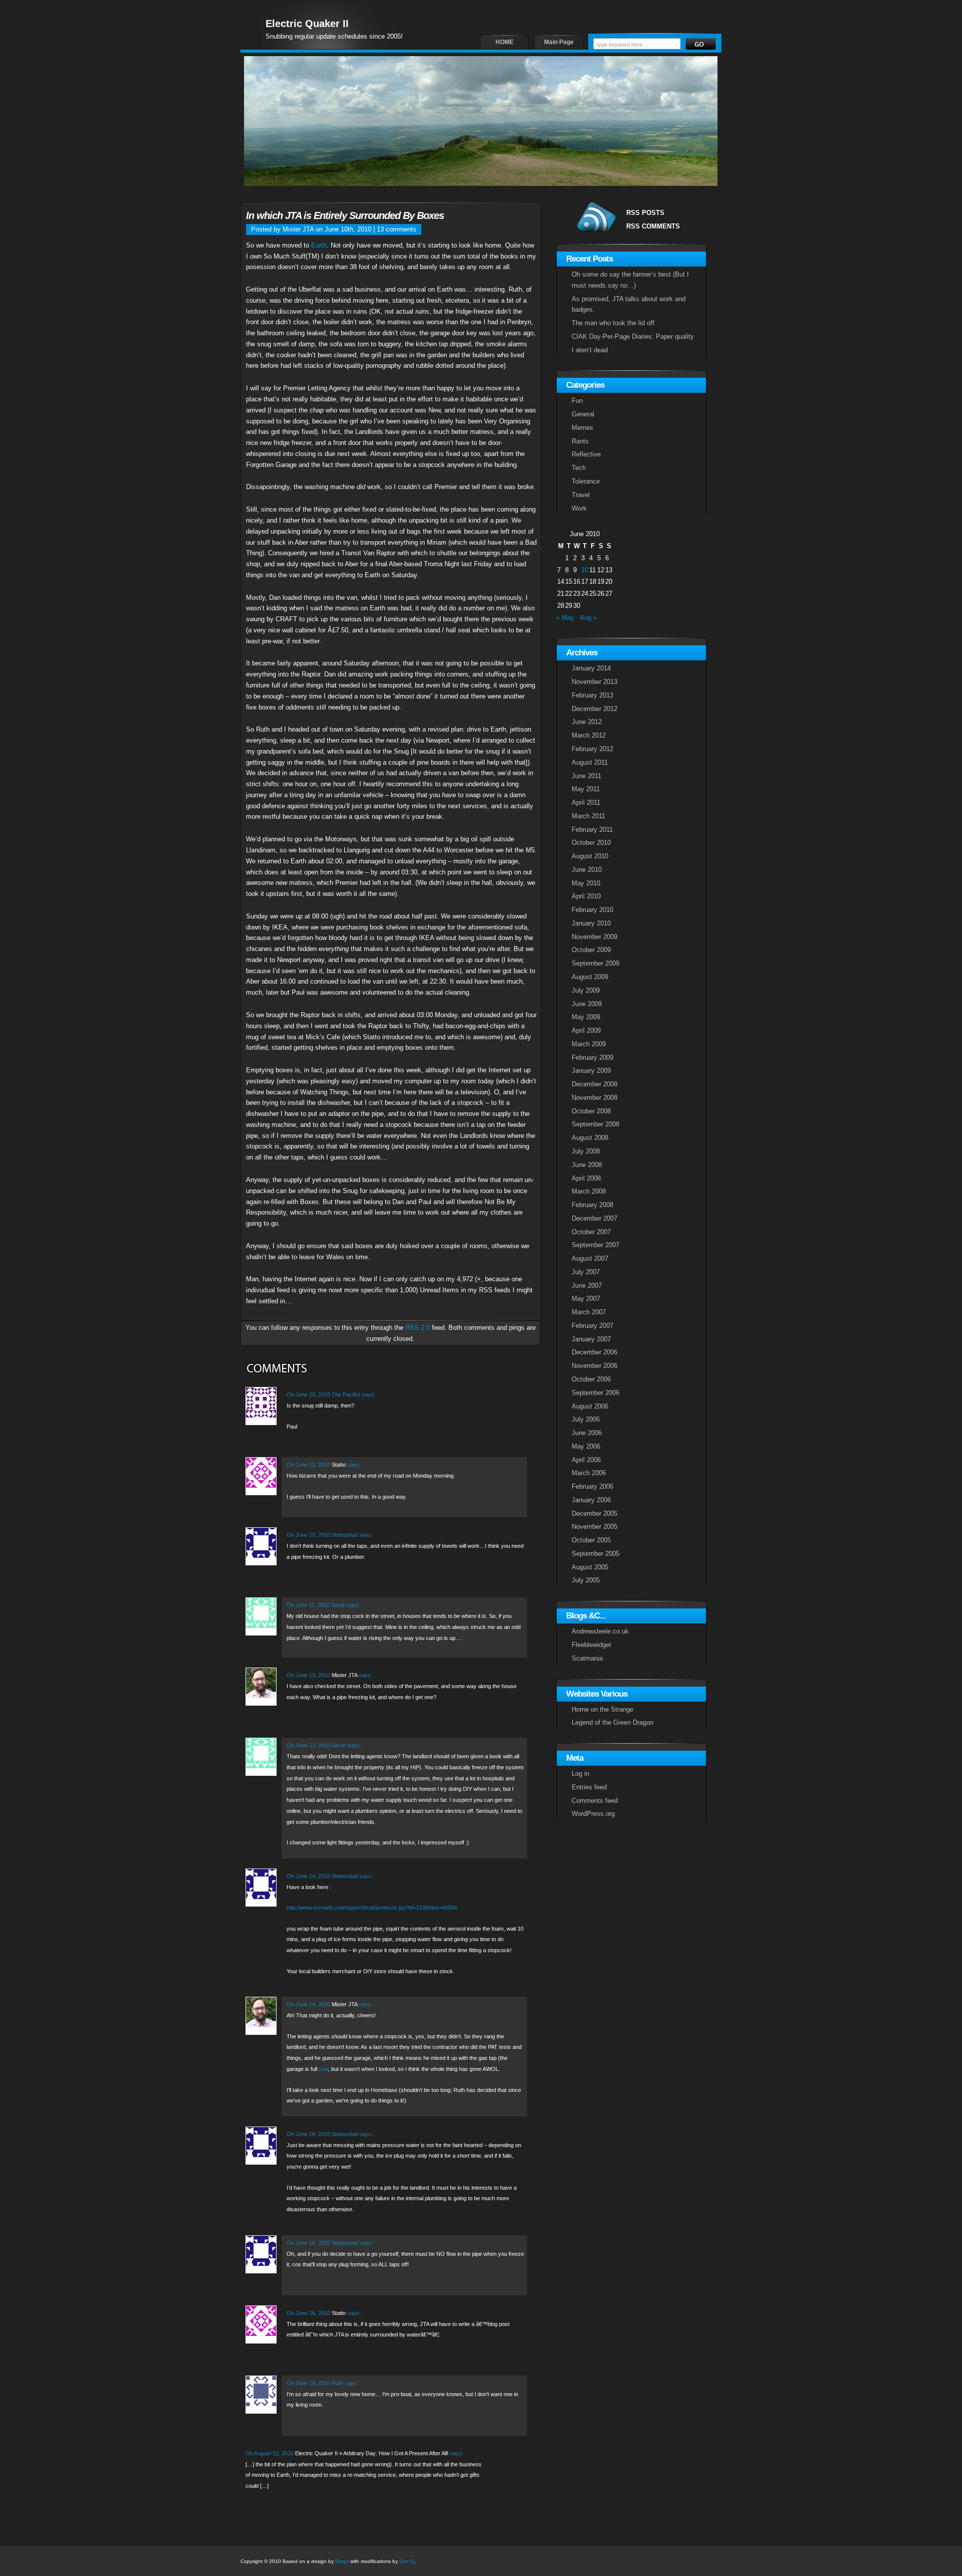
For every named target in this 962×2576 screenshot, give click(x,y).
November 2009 (594, 937)
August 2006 (590, 1406)
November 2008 (594, 1098)
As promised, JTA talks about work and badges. (629, 304)
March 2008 (589, 1191)
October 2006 (591, 1379)
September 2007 (595, 1245)
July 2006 (586, 1419)
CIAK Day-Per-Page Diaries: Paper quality (633, 336)
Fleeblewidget (591, 1645)
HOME (505, 42)
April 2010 (586, 896)
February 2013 (592, 695)
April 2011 (586, 802)
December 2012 (594, 709)
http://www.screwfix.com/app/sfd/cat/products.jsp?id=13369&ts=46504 (372, 1908)
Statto (339, 1465)
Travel (581, 495)
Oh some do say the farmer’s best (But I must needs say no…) (630, 280)
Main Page (559, 42)
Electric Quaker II (307, 24)
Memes (582, 428)
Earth (319, 245)
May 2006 (586, 1446)
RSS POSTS (645, 213)
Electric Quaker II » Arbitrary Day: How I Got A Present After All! (372, 2453)
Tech (579, 468)
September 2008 (595, 1124)
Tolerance (586, 481)
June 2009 (587, 1004)
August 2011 (590, 762)
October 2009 (591, 950)
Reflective (586, 454)
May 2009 (586, 1017)
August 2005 (590, 1567)
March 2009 (589, 1044)
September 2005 (595, 1554)
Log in (580, 1774)
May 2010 (586, 883)
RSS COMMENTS (653, 226)
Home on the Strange (603, 1709)
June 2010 (587, 870)
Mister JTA (344, 1675)
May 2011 (586, 789)
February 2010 (592, 910)
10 (585, 570)
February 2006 (592, 1486)
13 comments (397, 229)
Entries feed (589, 1787)
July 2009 (586, 990)
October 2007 (591, 1232)
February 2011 (592, 830)
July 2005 (586, 1580)
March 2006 (589, 1473)
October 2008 (591, 1111)
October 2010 (591, 843)
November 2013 (594, 682)
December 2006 (594, 1352)
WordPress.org (593, 1814)
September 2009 (595, 963)
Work (579, 508)
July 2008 (586, 1151)
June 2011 (586, 776)
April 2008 (586, 1178)
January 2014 (591, 668)
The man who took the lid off (613, 323)
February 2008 (592, 1205)
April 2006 (586, 1460)
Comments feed (595, 1801)
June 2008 (587, 1165)
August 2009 (590, 977)
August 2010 (590, 856)
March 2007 (589, 1312)
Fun (577, 401)
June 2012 (587, 722)
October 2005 (591, 1540)
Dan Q (407, 2561)
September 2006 (595, 1393)
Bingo (342, 2561)
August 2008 (590, 1138)
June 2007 (587, 1285)
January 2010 (591, 923)
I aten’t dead (590, 350)
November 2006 (594, 1366)
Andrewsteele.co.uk (600, 1631)
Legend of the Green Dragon (613, 1722)
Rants (580, 441)
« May (565, 618)
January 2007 (591, 1339)
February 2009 (592, 1058)
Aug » (588, 618)
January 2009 (591, 1071)
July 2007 (586, 1272)
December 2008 (594, 1084)
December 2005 (594, 1513)
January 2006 (591, 1500)
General (583, 414)
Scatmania (587, 1658)
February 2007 (592, 1326)
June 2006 (587, 1433)
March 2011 (588, 816)
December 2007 (594, 1218)
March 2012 (589, 735)
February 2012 (592, 749)
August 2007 (590, 1258)
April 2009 (586, 1030)
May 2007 (586, 1299)
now (323, 2069)
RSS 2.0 (418, 1328)
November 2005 (594, 1527)
